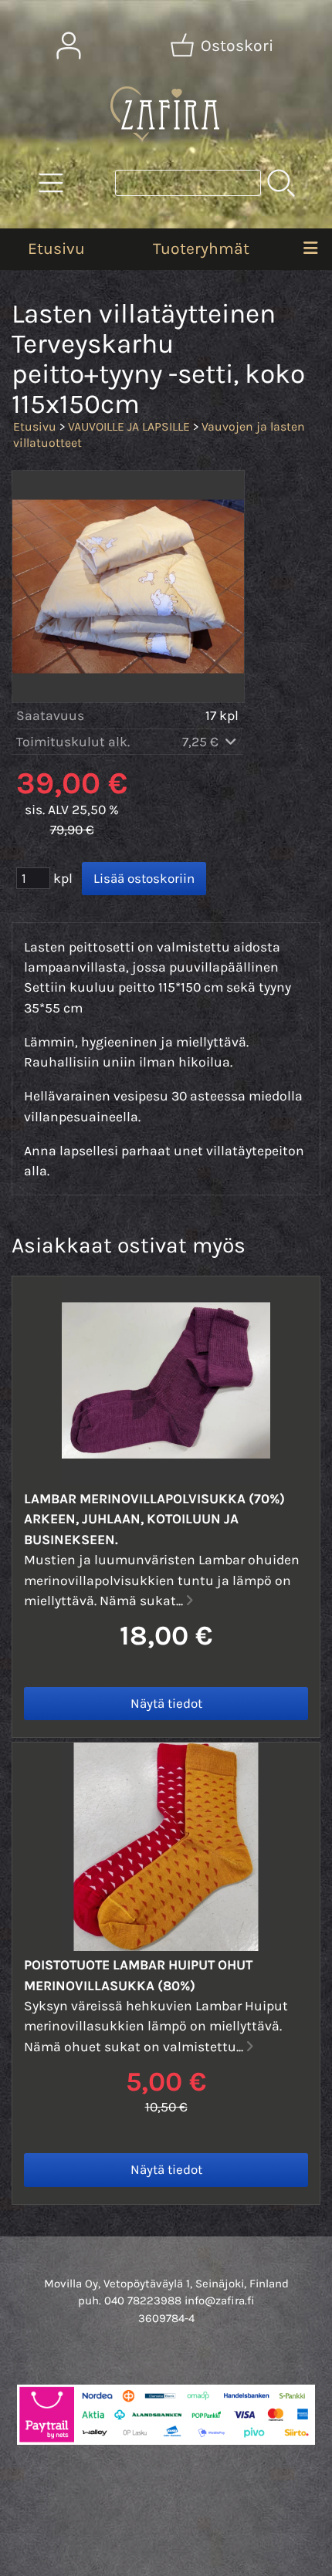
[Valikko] (311, 249)
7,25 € (202, 742)
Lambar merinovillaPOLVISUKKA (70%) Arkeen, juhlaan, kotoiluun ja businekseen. (154, 1519)
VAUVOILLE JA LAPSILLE (129, 426)
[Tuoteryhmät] (51, 183)
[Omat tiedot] (69, 46)
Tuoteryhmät (201, 248)
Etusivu (56, 248)
